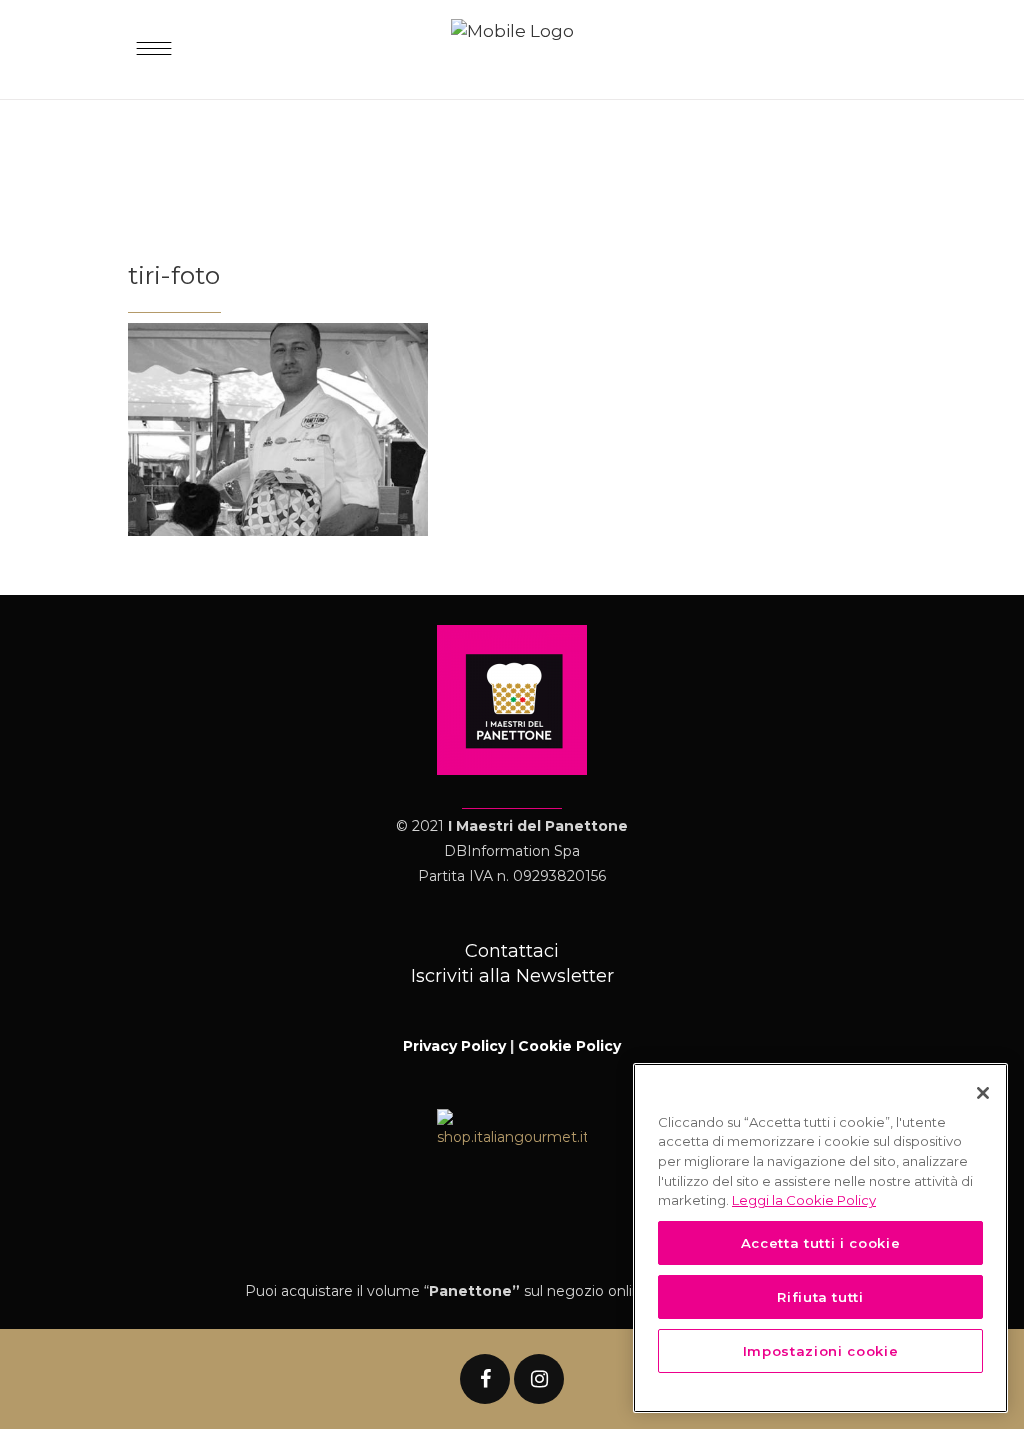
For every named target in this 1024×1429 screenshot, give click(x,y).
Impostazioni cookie (820, 1351)
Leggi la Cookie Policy (804, 1200)
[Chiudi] (983, 1093)
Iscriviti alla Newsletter (512, 976)
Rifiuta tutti (820, 1297)
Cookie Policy (569, 1046)
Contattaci (512, 951)
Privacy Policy (454, 1046)
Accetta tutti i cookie (820, 1243)
